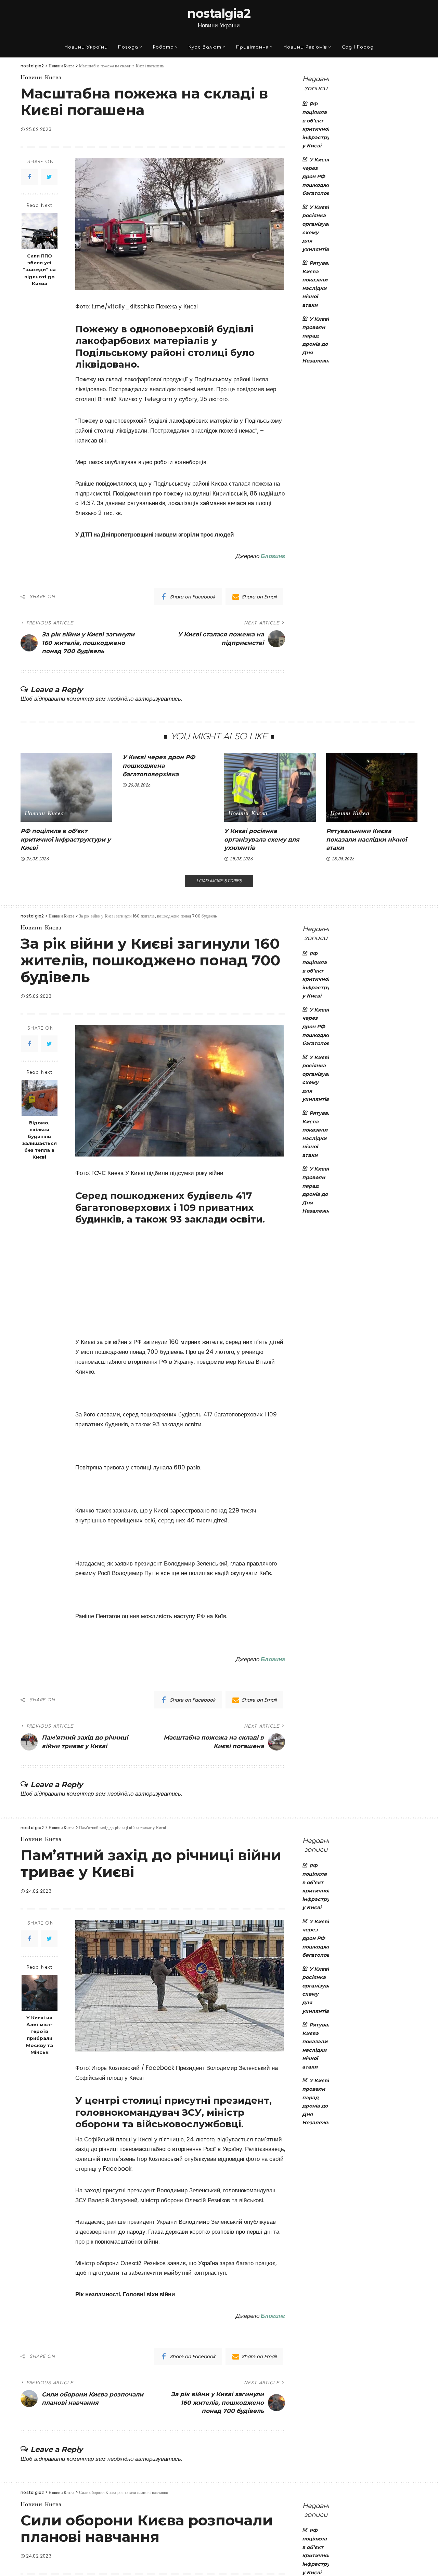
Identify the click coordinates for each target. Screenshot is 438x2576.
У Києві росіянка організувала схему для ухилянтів (262, 839)
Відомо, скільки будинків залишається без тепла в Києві (40, 1140)
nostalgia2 (219, 13)
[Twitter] (49, 177)
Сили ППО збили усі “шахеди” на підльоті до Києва (39, 269)
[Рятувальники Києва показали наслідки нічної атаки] (372, 787)
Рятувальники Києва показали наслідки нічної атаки (366, 839)
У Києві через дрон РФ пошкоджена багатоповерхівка (159, 765)
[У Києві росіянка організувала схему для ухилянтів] (270, 787)
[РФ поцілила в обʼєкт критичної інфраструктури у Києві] (66, 787)
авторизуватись (158, 699)
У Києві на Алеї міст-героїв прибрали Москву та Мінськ (40, 2035)
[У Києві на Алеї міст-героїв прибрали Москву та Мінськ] (40, 1993)
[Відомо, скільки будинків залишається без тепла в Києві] (40, 1098)
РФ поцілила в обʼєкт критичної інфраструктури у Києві (66, 839)
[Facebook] (29, 177)
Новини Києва (41, 78)
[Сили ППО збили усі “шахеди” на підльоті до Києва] (40, 231)
